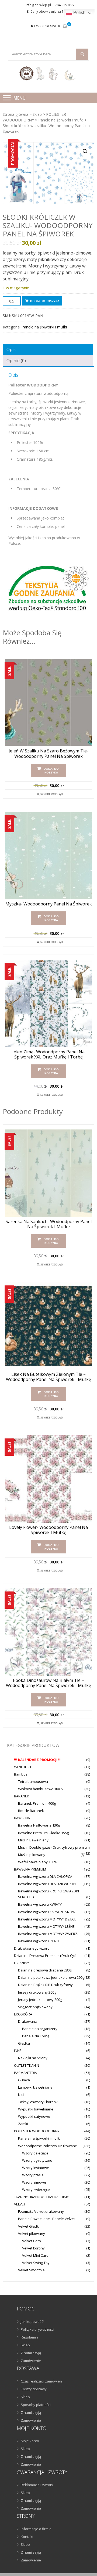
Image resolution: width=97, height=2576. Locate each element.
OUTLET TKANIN (27, 2065)
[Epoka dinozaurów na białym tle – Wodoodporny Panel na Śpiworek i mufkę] (48, 1632)
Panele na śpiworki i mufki (61, 120)
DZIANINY (22, 1963)
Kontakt (27, 2537)
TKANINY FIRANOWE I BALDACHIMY (41, 2197)
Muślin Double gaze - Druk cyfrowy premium (54, 1847)
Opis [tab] (11, 349)
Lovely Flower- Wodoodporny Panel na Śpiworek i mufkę (48, 1530)
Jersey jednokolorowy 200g (40, 2000)
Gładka (24, 2043)
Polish (79, 13)
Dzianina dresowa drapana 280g (45, 1970)
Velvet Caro (32, 2241)
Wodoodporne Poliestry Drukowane (48, 2146)
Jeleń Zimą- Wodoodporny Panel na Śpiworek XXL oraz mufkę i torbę (48, 1054)
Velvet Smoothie (31, 2270)
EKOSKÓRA (23, 2014)
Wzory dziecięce (35, 2153)
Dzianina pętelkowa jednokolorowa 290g (51, 1977)
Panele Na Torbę (36, 2036)
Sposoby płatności (36, 2405)
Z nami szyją (31, 2353)
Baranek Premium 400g (37, 1803)
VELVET (20, 2204)
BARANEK (22, 1796)
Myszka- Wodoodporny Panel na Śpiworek (49, 904)
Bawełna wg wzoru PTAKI (38, 1941)
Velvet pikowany (32, 2234)
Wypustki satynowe (34, 2116)
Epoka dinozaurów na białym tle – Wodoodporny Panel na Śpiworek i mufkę (48, 1683)
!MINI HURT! (23, 1767)
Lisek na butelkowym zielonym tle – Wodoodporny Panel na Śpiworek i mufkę (48, 1377)
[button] (85, 151)
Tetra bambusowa (33, 1781)
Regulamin (29, 2337)
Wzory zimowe (34, 2182)
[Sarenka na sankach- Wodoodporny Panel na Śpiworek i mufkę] (48, 1173)
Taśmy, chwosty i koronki (38, 2102)
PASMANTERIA (25, 2073)
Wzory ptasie (33, 2175)
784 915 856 (64, 5)
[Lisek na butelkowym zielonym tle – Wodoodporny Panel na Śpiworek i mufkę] (48, 1326)
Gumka (24, 2080)
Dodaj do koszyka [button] (51, 771)
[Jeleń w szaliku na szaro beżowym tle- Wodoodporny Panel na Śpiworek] (48, 702)
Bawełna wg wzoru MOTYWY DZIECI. (47, 1919)
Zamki (23, 2124)
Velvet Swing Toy (36, 2263)
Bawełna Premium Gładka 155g (43, 1833)
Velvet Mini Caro (35, 2255)
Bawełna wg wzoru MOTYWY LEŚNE (46, 1926)
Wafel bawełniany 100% (38, 1862)
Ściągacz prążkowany (35, 2007)
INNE (18, 2051)
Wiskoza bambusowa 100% (40, 1789)
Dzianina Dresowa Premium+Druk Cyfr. (46, 1956)
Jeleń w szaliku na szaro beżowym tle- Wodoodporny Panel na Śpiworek (48, 754)
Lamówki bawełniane (35, 2087)
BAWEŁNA (22, 1818)
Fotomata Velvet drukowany (41, 2211)
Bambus (21, 1774)
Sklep (37, 114)
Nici (21, 2095)
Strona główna (15, 114)
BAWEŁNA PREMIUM (30, 1869)
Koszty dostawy (34, 2389)
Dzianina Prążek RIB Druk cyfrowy (45, 1985)
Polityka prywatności (37, 2329)
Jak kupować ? (32, 2322)
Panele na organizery (40, 2029)
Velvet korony (33, 2248)
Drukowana (28, 2021)
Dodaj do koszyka (45, 301)
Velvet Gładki (29, 2226)
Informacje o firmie (36, 2529)
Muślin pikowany (32, 1855)
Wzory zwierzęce (36, 2190)
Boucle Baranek (31, 1811)
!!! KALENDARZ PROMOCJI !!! (38, 1760)
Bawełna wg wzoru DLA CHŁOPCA (45, 1876)
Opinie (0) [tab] (16, 361)
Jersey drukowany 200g (37, 1992)
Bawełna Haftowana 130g (39, 1825)
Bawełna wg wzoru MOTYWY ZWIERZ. (48, 1934)
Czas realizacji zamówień (41, 2381)
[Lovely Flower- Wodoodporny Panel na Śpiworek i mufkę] (48, 1479)
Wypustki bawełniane (36, 2109)
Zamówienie (31, 2361)
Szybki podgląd (52, 794)
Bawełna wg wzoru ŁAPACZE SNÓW (47, 1912)
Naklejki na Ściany (33, 2058)
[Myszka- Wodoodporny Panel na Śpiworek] (48, 856)
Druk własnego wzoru (32, 1948)
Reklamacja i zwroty (37, 2485)
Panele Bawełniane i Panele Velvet (46, 2219)
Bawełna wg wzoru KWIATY (40, 1904)
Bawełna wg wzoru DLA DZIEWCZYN (47, 1884)
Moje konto (30, 2441)
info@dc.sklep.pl (38, 5)
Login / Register (47, 26)
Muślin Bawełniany (33, 1840)
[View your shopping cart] (65, 26)
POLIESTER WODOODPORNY (37, 2131)
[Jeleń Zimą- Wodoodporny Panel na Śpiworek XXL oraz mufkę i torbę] (48, 1003)
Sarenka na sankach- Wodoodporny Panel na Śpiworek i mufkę (49, 1224)
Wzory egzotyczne (37, 2160)
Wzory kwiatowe (36, 2168)
